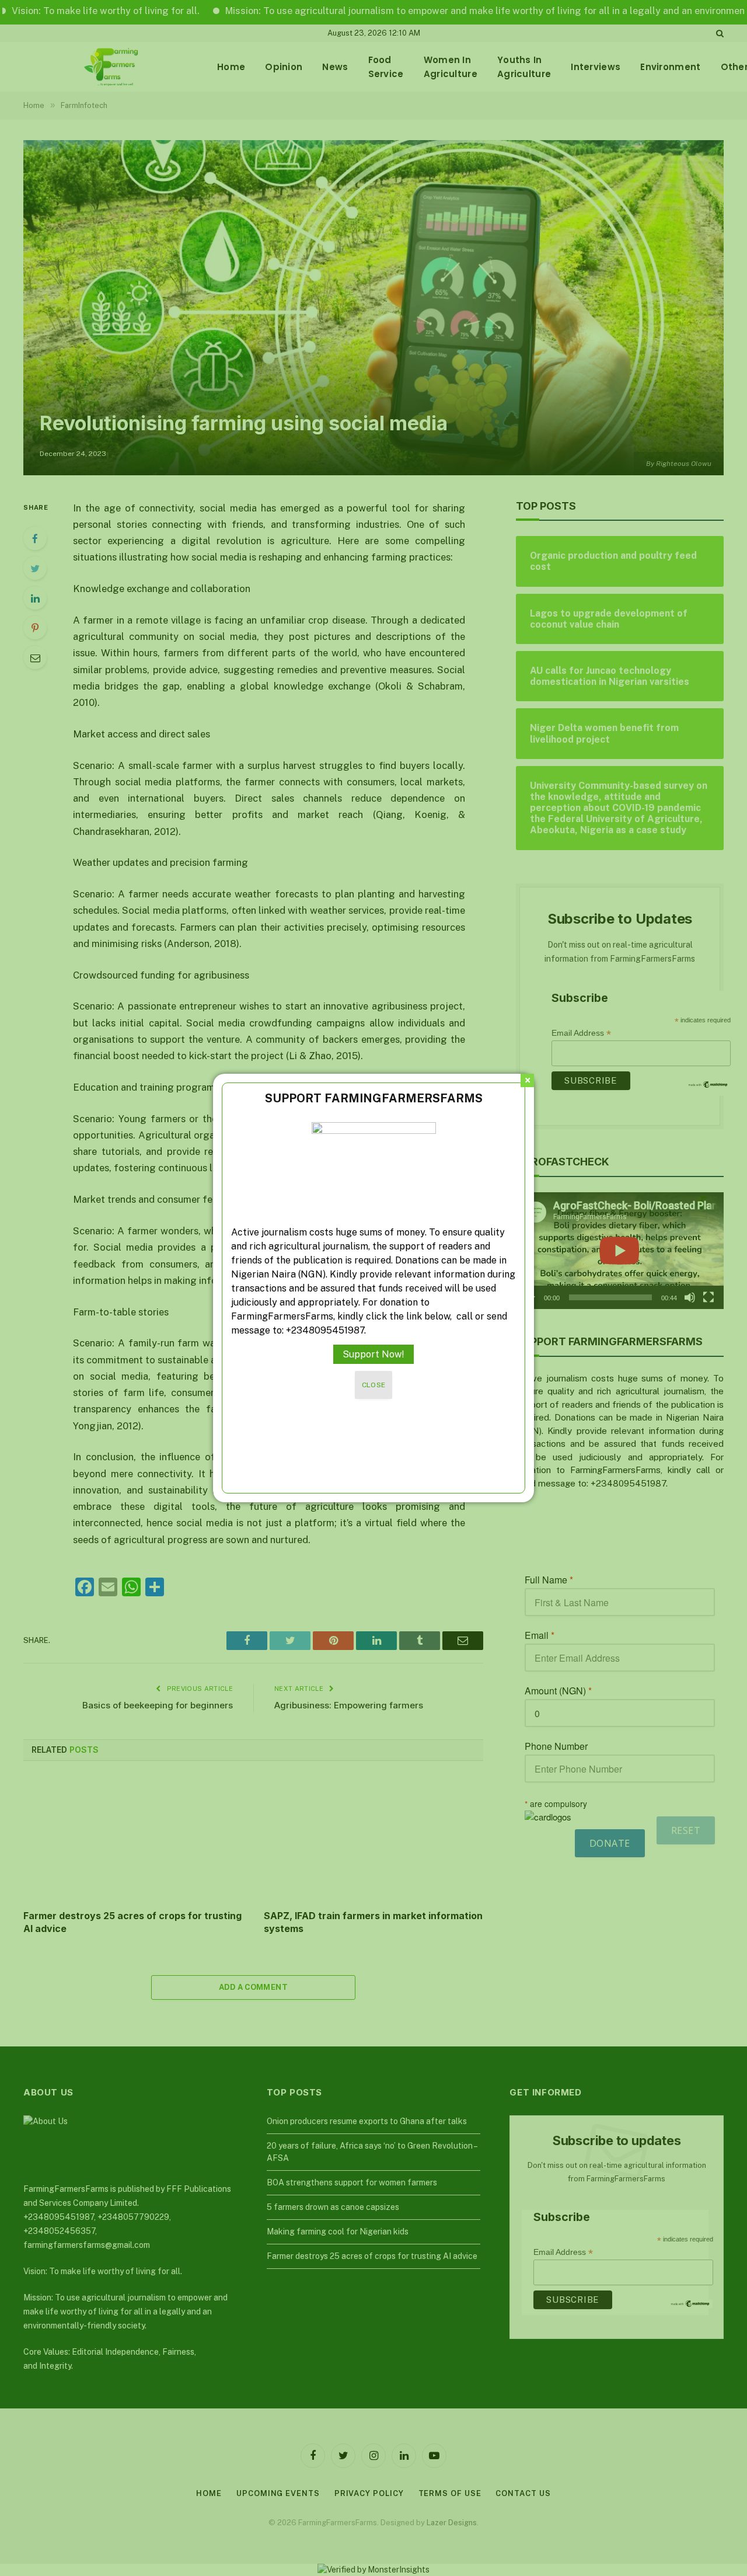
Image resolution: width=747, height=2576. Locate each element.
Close (374, 1385)
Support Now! (373, 1354)
